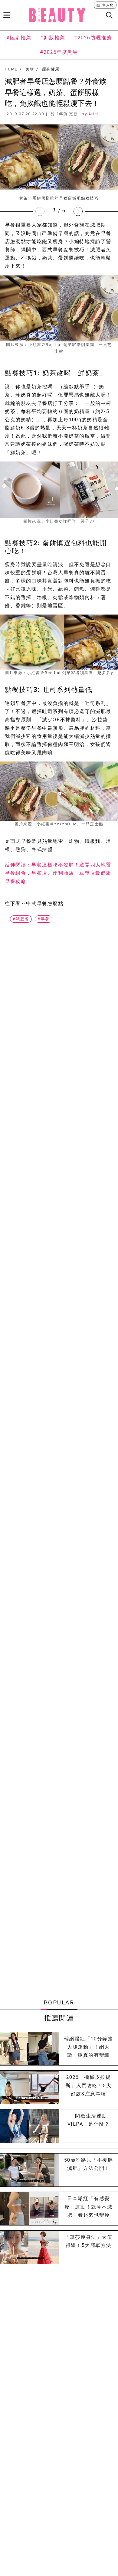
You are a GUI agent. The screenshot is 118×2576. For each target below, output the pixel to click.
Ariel (93, 114)
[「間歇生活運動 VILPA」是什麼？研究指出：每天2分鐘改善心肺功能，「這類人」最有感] (29, 2126)
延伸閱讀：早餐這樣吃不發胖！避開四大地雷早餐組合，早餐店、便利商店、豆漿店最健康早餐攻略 (58, 873)
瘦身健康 (51, 69)
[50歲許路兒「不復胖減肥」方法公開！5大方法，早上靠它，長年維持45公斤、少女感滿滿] (29, 2170)
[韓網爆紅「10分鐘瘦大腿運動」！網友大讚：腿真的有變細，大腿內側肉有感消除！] (29, 2049)
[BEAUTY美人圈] (57, 15)
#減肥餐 (21, 919)
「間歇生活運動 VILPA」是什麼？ (89, 2120)
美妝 (30, 69)
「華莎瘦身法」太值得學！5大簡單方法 (88, 2241)
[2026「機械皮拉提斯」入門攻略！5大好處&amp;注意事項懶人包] (29, 2087)
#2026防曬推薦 (93, 38)
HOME (11, 69)
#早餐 (44, 919)
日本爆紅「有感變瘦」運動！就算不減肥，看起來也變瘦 (88, 2207)
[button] (78, 211)
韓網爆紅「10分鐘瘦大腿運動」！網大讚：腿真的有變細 (89, 2047)
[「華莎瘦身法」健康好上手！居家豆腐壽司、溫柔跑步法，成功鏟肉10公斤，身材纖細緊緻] (29, 2247)
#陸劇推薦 (19, 38)
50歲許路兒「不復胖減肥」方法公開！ (89, 2164)
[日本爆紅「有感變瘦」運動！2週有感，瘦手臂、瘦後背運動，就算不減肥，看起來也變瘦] (29, 2209)
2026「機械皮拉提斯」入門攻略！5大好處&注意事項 (88, 2085)
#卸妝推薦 (52, 38)
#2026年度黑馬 (59, 52)
